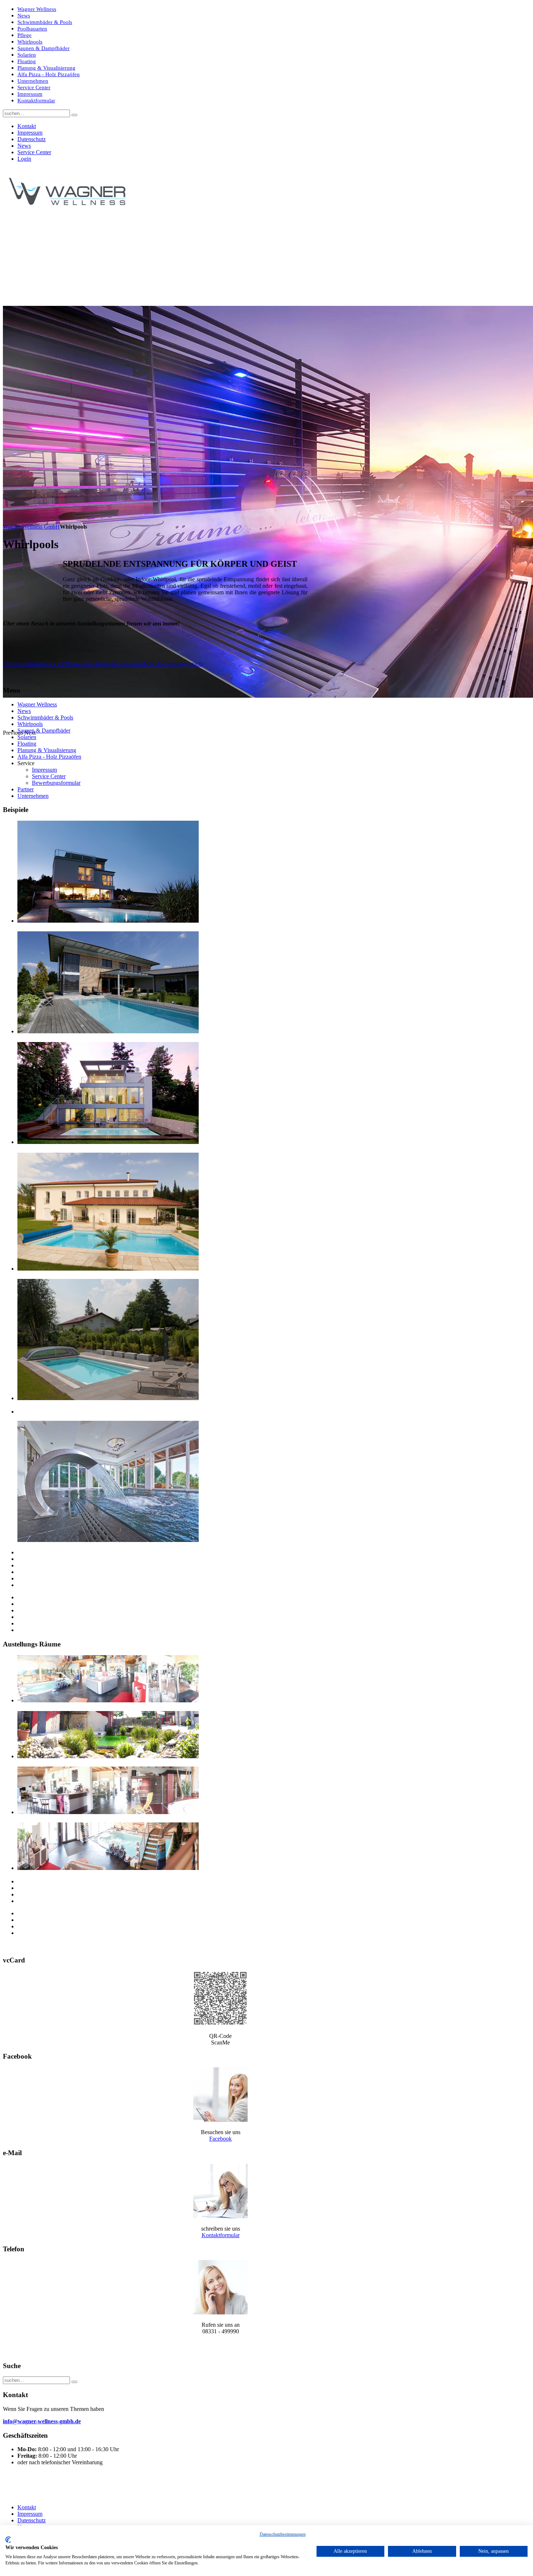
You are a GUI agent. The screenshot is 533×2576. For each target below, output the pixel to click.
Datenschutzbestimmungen (283, 2534)
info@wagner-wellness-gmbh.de (42, 2421)
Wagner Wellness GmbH (31, 527)
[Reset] (74, 115)
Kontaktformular (221, 2235)
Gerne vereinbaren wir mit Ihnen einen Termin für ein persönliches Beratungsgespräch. (103, 664)
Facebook (220, 2139)
